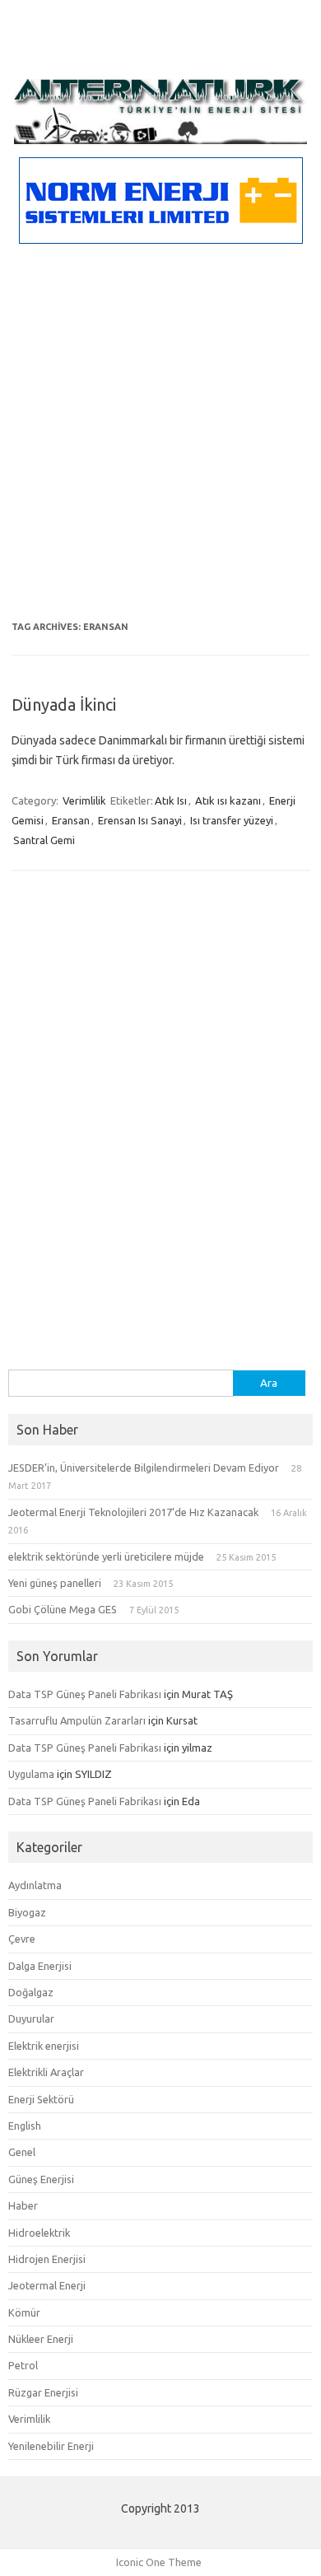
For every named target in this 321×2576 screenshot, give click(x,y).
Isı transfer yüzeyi (232, 820)
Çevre (22, 1939)
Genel (22, 2152)
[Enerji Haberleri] (160, 140)
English (25, 2126)
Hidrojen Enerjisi (47, 2259)
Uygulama (31, 1774)
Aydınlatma (35, 1885)
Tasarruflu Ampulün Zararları (77, 1720)
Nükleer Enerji (41, 2339)
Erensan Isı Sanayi (140, 820)
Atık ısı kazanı (228, 800)
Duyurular (31, 2018)
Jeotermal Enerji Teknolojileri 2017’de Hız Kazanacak (133, 1512)
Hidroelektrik (39, 2233)
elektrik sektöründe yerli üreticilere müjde (106, 1556)
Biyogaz (27, 1912)
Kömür (24, 2312)
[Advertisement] (160, 448)
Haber (23, 2205)
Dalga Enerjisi (40, 1966)
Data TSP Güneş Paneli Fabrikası (85, 1694)
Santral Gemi (44, 840)
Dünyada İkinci (64, 705)
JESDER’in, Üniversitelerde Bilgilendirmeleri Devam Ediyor (144, 1468)
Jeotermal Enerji (47, 2285)
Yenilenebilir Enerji (51, 2446)
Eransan (71, 820)
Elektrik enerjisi (44, 2046)
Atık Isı (171, 800)
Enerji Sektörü (41, 2099)
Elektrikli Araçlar (46, 2072)
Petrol (23, 2365)
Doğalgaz (31, 1992)
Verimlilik (84, 800)
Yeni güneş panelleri (55, 1583)
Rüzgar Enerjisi (43, 2392)
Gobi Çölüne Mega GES (63, 1609)
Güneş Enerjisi (41, 2179)
